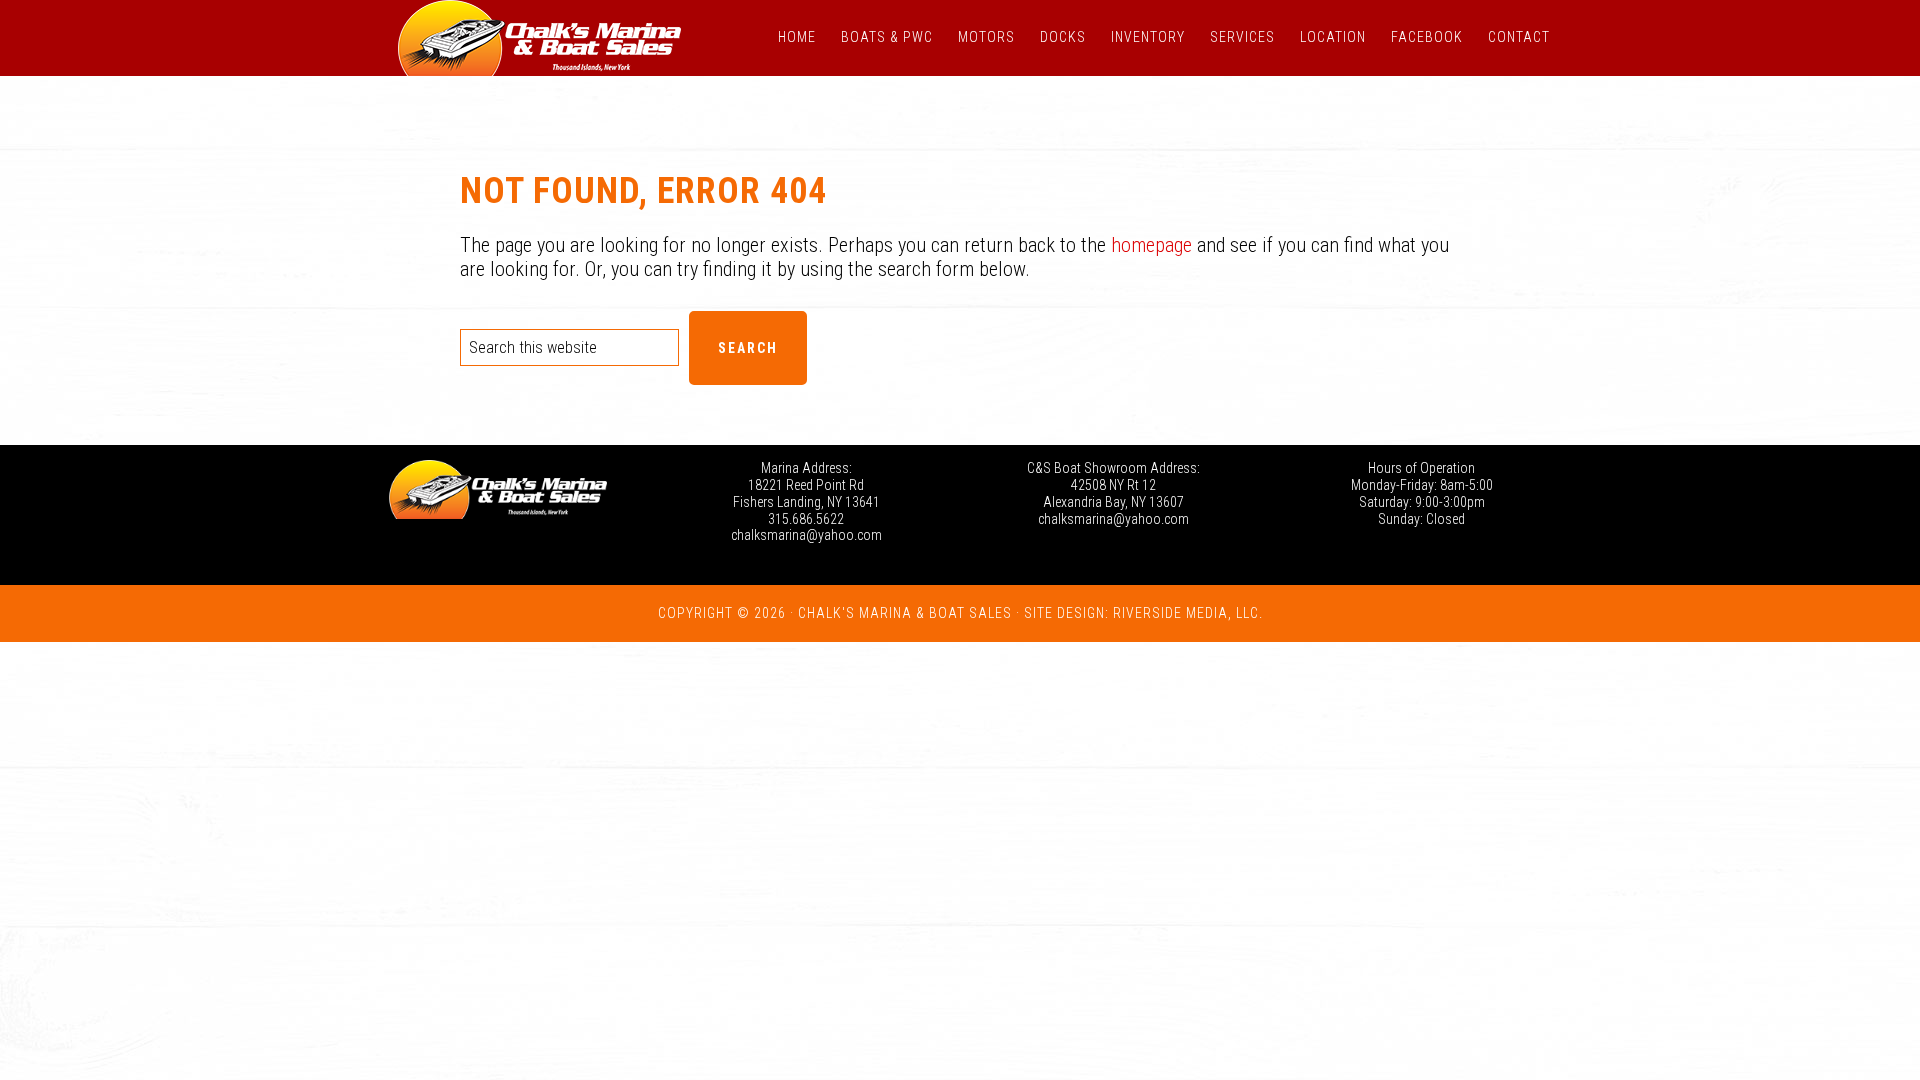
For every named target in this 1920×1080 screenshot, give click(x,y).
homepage (1151, 245)
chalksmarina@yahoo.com (806, 535)
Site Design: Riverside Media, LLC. (1143, 613)
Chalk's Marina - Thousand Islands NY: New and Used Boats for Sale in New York (540, 38)
